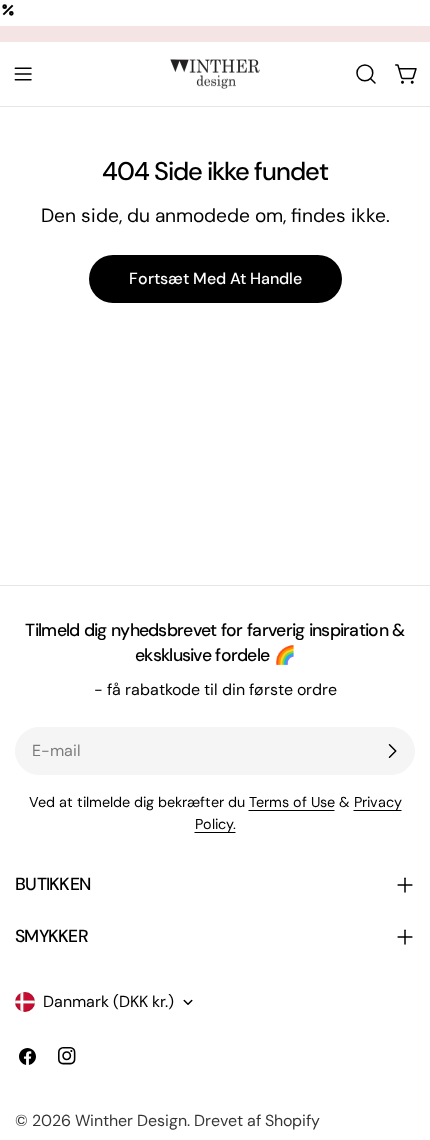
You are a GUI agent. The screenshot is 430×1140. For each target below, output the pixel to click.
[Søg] (366, 74)
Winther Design (131, 1120)
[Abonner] (392, 751)
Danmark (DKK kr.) (108, 1001)
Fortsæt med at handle (215, 278)
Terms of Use (292, 802)
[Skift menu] (23, 74)
